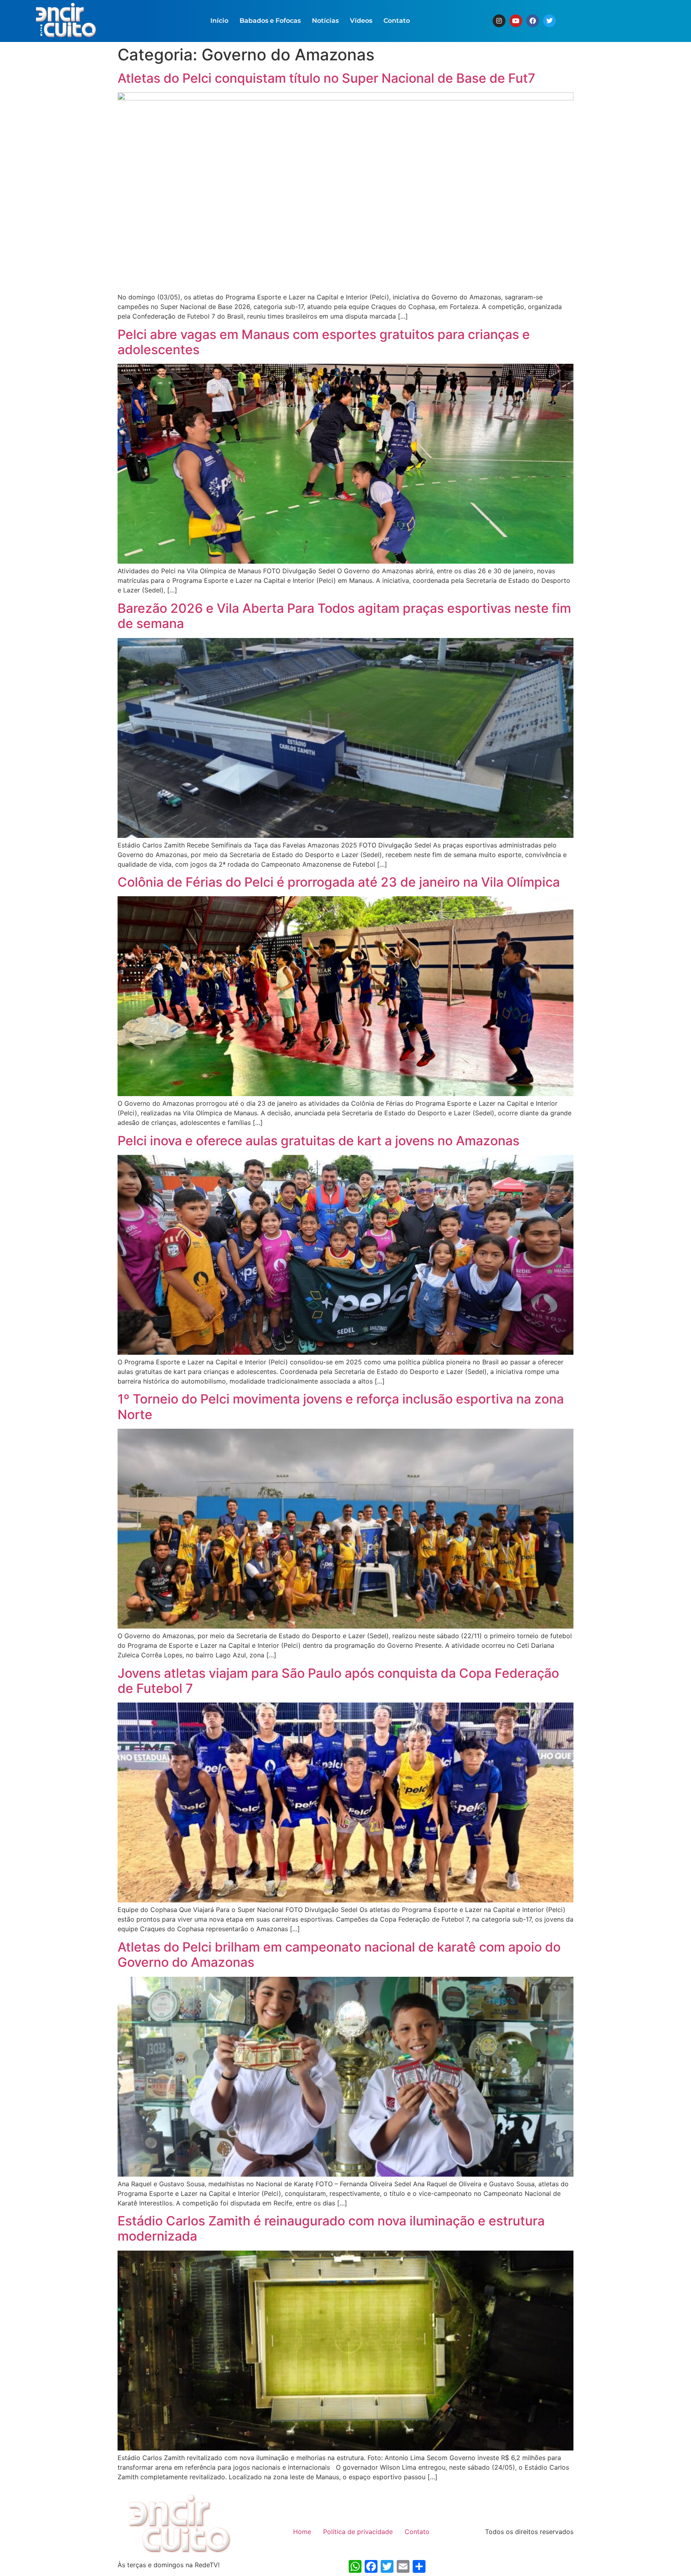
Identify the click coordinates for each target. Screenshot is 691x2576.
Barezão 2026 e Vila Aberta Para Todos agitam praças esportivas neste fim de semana (344, 616)
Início (219, 21)
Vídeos (361, 21)
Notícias (325, 21)
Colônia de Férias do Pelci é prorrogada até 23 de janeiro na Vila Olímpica (339, 882)
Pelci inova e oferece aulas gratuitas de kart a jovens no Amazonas (319, 1141)
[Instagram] (499, 21)
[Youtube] (516, 21)
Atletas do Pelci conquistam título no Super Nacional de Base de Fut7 (327, 78)
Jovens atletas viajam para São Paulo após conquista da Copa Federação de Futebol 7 (338, 1681)
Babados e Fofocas (270, 21)
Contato (397, 21)
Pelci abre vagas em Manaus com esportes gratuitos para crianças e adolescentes (324, 342)
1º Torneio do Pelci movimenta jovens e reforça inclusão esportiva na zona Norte (341, 1407)
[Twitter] (549, 21)
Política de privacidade (358, 2532)
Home (302, 2532)
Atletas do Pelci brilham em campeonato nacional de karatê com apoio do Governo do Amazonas (339, 1955)
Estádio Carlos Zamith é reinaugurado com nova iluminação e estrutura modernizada (331, 2228)
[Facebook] (533, 21)
